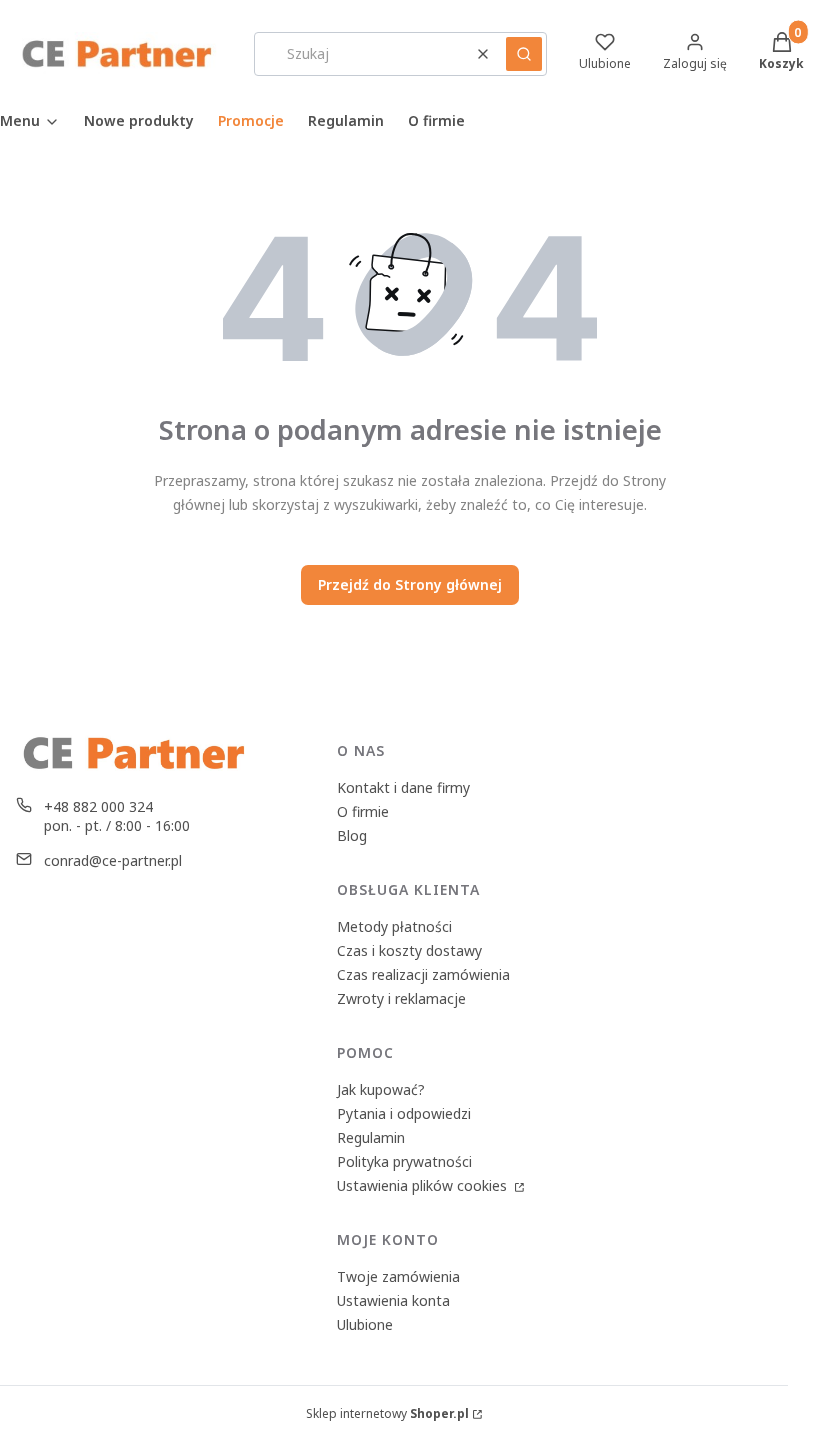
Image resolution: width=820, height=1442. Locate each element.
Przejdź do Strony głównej (410, 584)
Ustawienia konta (393, 1300)
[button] (524, 54)
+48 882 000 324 (98, 806)
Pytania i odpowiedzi (404, 1113)
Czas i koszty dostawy (409, 950)
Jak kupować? (381, 1089)
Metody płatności (394, 926)
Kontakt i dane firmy (403, 787)
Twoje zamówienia (398, 1276)
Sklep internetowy (387, 1413)
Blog (352, 835)
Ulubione (365, 1324)
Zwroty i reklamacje (401, 998)
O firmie (363, 811)
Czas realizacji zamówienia (423, 974)
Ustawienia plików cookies (424, 1185)
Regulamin (371, 1137)
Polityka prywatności (404, 1161)
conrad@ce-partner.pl (113, 860)
